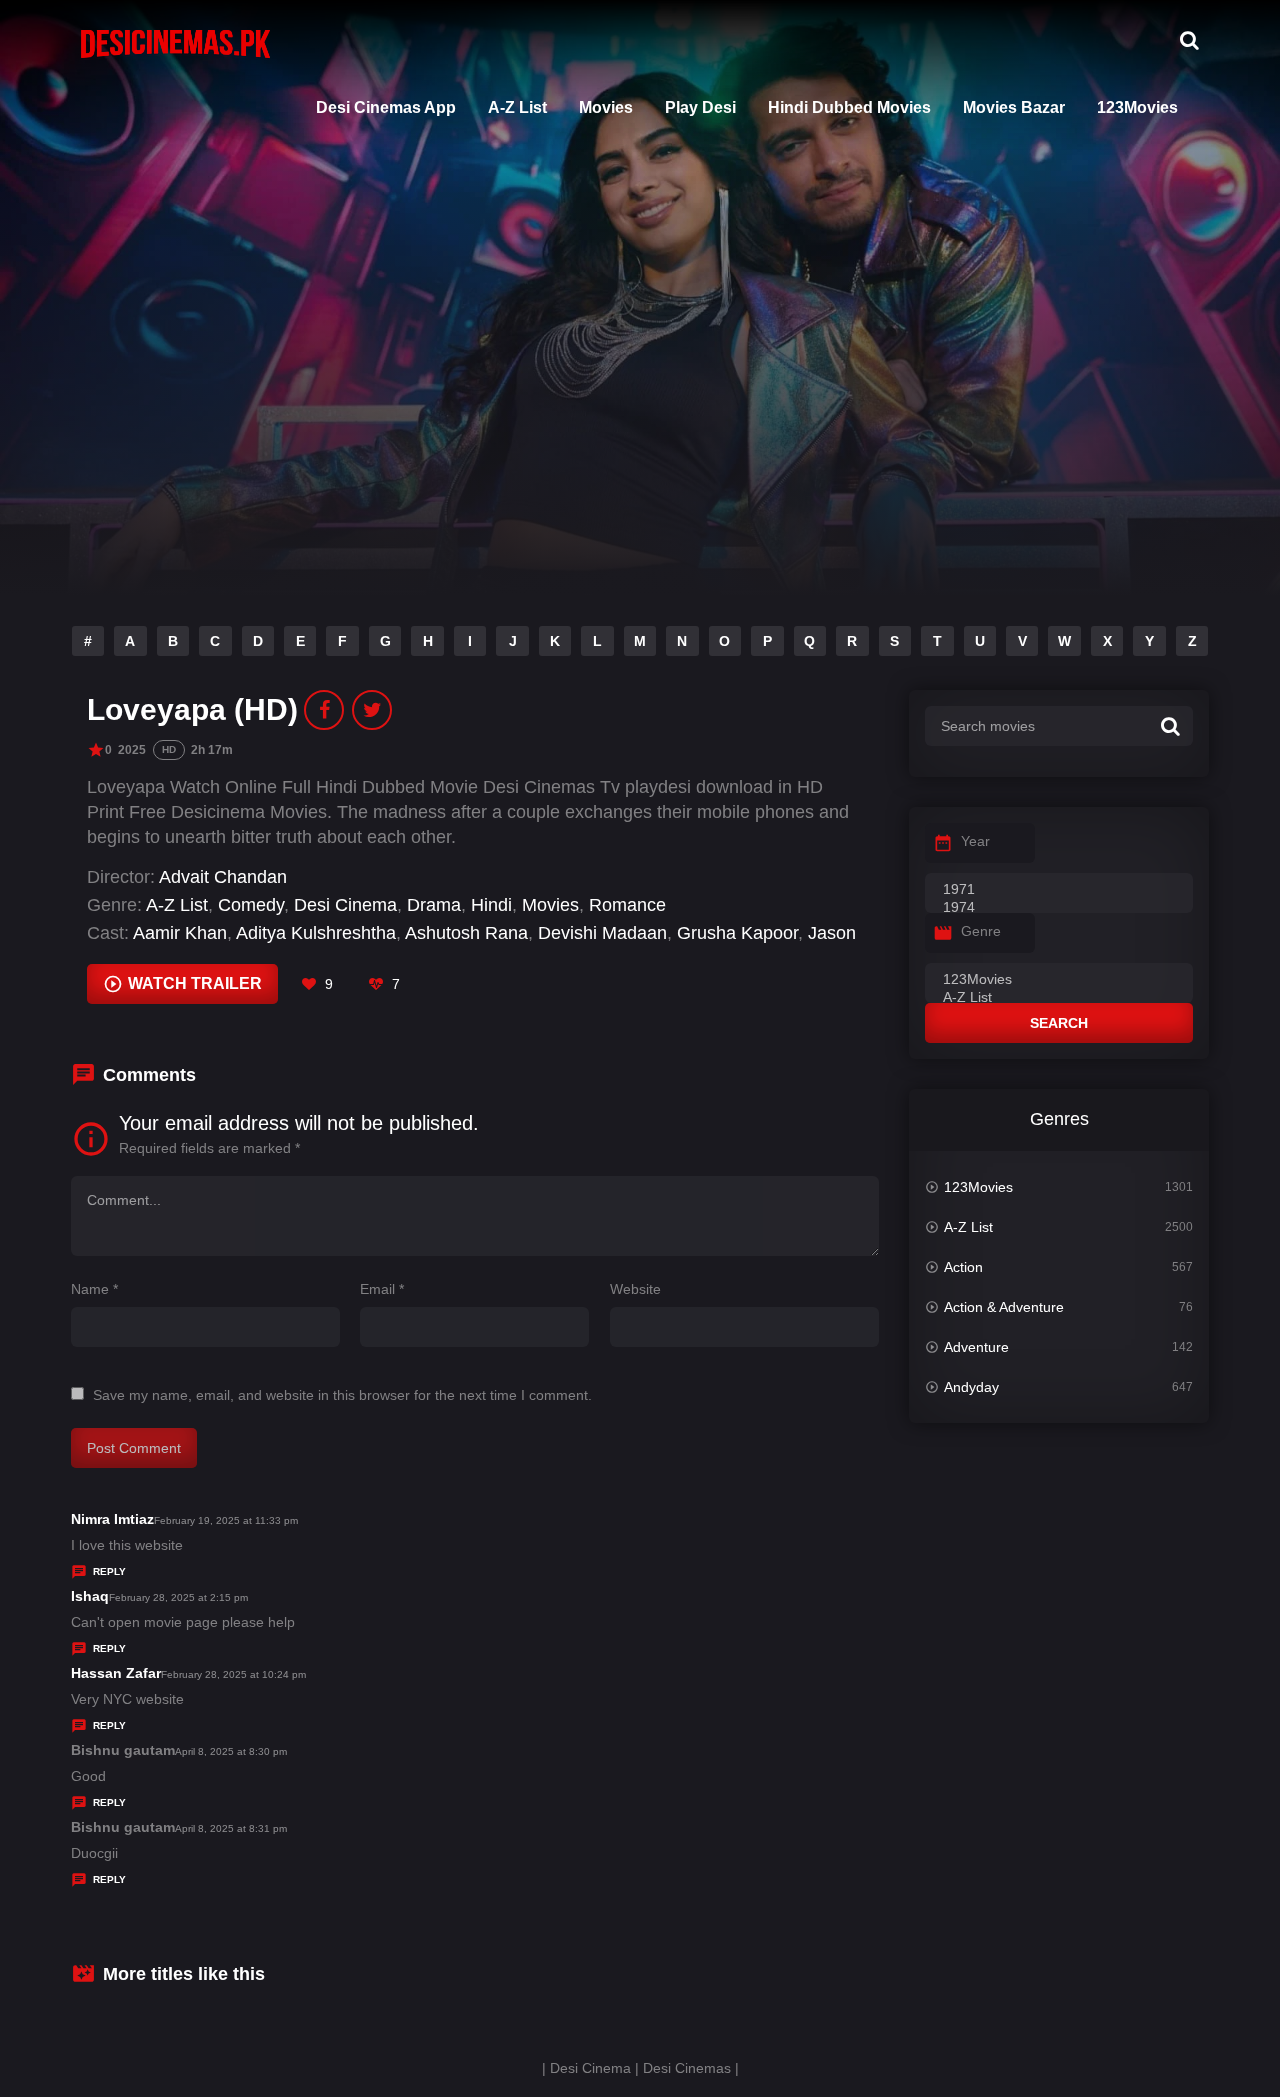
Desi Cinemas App (386, 107)
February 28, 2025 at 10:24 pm (233, 1674)
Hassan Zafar (116, 1673)
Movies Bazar (1014, 107)
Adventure (976, 1347)
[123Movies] (1059, 980)
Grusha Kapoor (737, 933)
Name (94, 1289)
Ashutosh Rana (466, 933)
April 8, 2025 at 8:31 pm (231, 1828)
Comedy (251, 905)
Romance (627, 905)
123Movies (1137, 107)
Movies (606, 107)
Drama (434, 905)
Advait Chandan (223, 877)
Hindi (491, 905)
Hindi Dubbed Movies (849, 107)
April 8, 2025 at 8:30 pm (231, 1751)
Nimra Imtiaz (112, 1519)
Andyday (971, 1387)
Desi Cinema (345, 905)
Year (975, 841)
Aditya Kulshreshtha (316, 933)
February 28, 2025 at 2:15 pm (178, 1597)
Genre (981, 931)
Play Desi (700, 107)
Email (382, 1289)
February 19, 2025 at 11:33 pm (226, 1520)
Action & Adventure (1004, 1307)
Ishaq (90, 1596)
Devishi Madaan (602, 933)
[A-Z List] (1059, 998)
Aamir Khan (180, 933)
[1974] (1059, 908)
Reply (109, 1571)
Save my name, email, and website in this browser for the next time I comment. (342, 1395)
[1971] (1059, 890)
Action (963, 1267)
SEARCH (1059, 1023)
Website (635, 1289)
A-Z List (517, 107)
